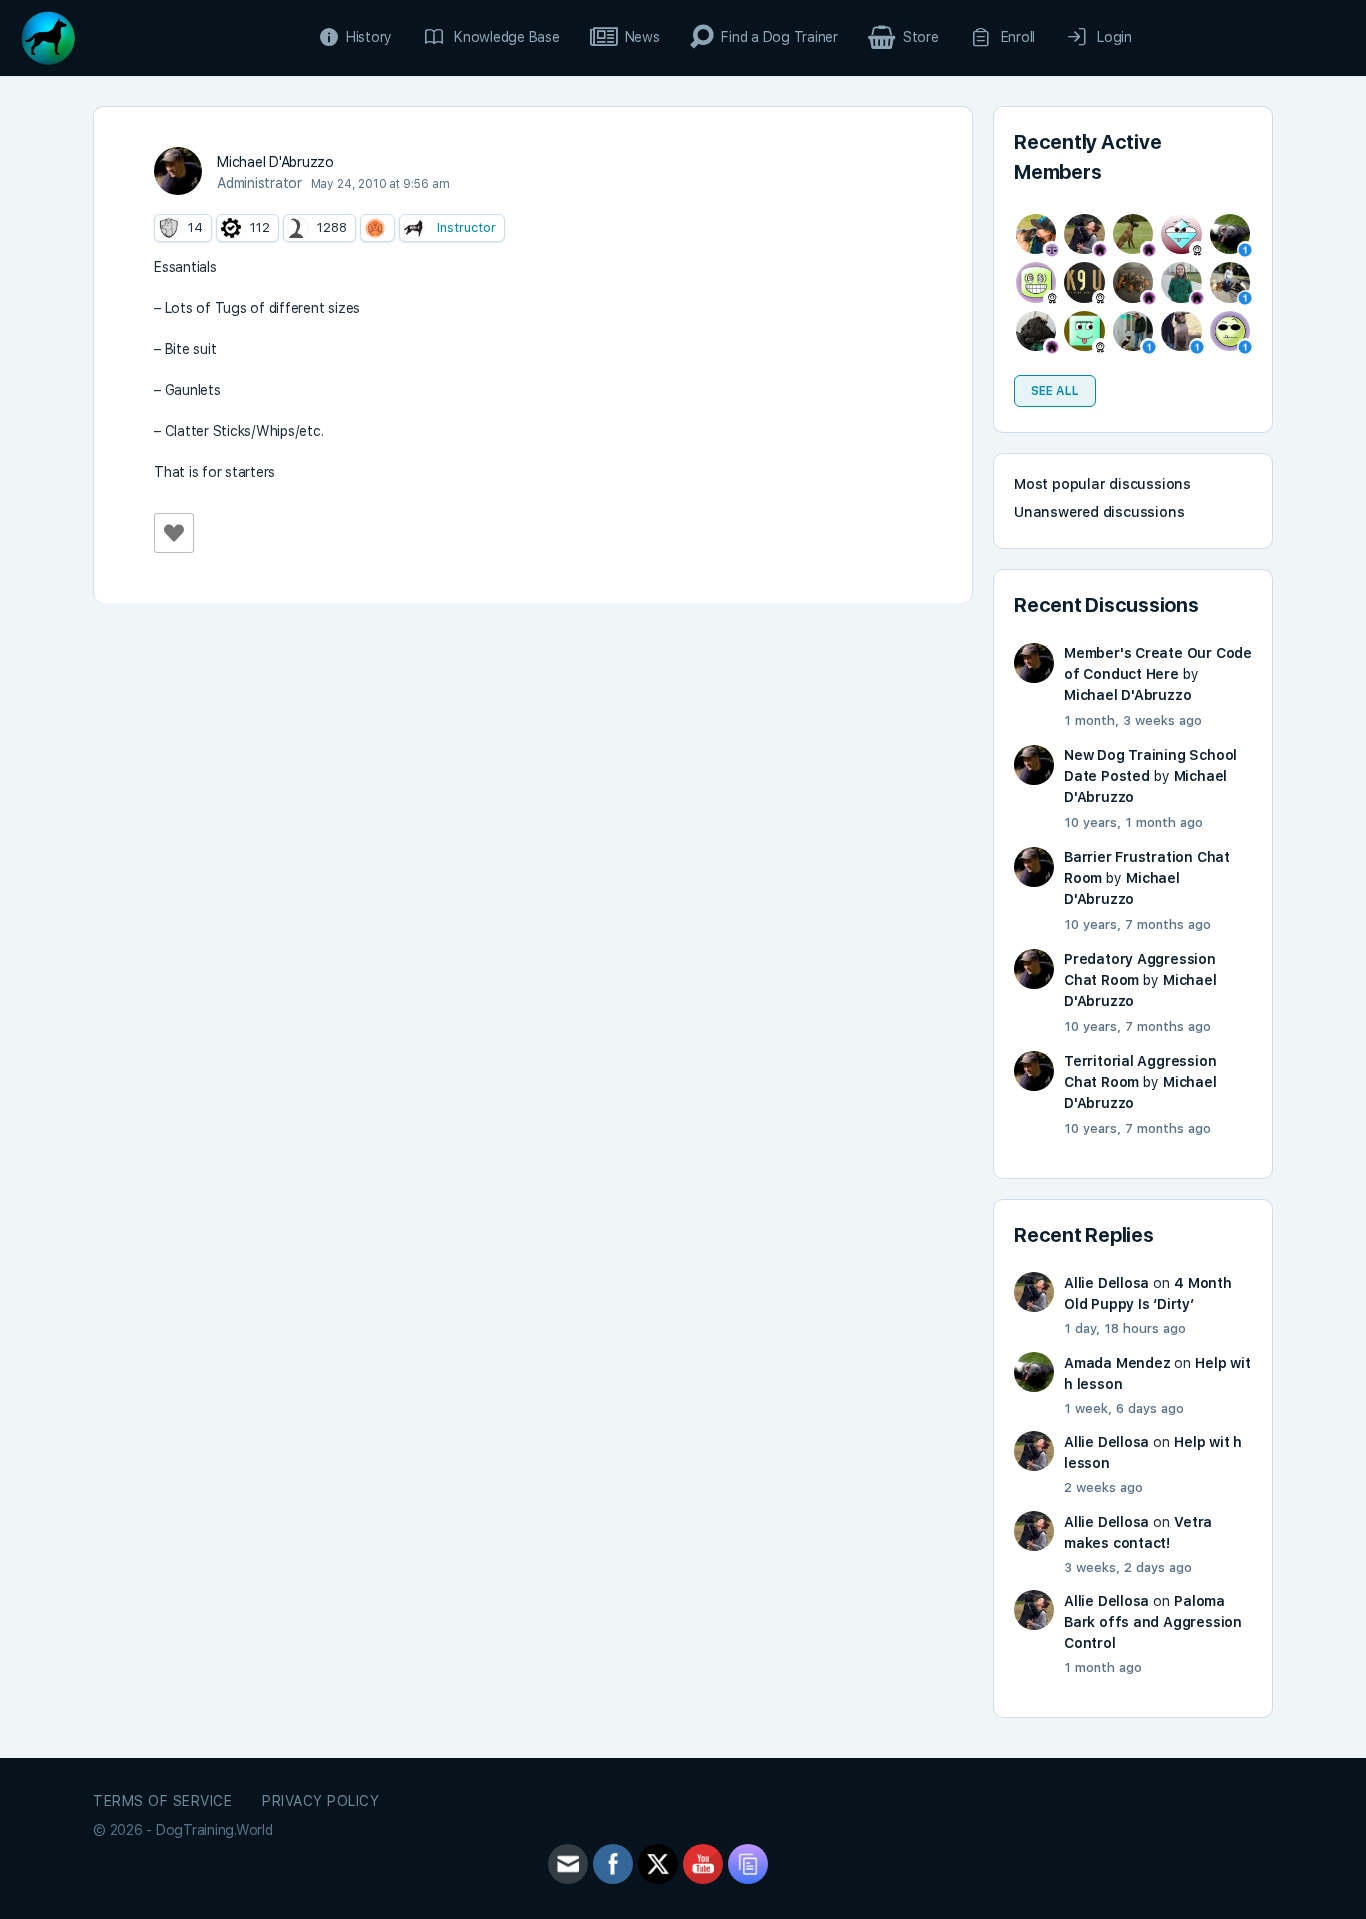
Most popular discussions (1102, 484)
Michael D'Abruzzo (1127, 695)
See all (1055, 391)
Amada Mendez (1117, 1363)
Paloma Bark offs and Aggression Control (1153, 1622)
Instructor (466, 227)
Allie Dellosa (1106, 1283)
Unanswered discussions (1099, 512)
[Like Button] (174, 533)
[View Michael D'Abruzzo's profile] (178, 171)
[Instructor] (414, 228)
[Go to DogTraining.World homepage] (48, 35)
